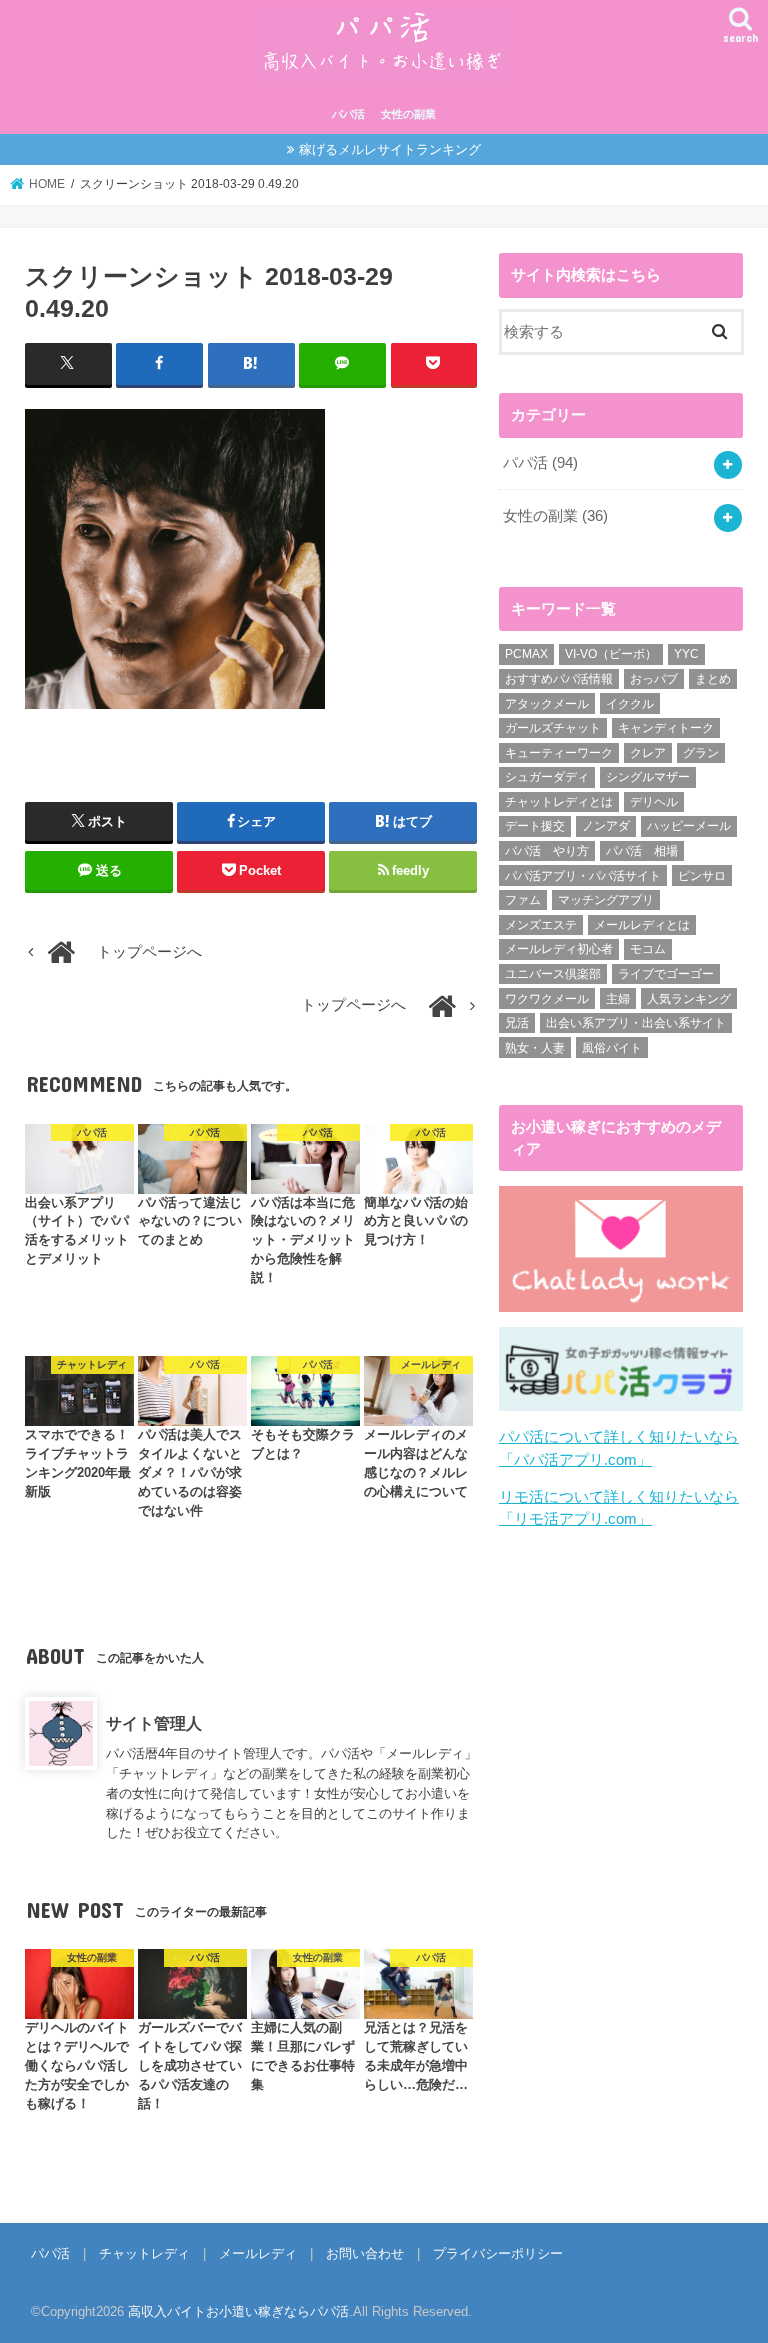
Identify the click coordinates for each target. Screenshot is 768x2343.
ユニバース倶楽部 (553, 974)
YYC (686, 654)
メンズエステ (541, 925)
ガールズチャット (553, 728)
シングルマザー (648, 777)
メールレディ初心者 (559, 949)
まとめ (713, 679)
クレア (648, 753)
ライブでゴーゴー (666, 974)
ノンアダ (606, 826)
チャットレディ (144, 2253)
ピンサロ (702, 876)
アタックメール (547, 704)
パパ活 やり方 (547, 851)
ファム (523, 900)
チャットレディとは (559, 802)
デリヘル (654, 802)
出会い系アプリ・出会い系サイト (636, 1023)
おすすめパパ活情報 (559, 679)
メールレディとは (642, 925)
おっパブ (654, 679)
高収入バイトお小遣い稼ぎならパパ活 (238, 2311)
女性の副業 (408, 114)
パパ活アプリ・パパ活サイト (583, 876)
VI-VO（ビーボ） (611, 654)
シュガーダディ (547, 777)
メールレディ (258, 2253)
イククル (630, 704)
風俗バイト (612, 1048)
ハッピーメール (689, 826)
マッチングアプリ (606, 900)
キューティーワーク (559, 753)
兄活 (517, 1023)
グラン (701, 753)
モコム (648, 949)
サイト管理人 (154, 1723)
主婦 (618, 999)
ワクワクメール (547, 999)
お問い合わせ (365, 2253)
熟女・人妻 (535, 1048)
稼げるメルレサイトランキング (390, 149)
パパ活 (348, 114)
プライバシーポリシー (498, 2253)
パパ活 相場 (642, 851)
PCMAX (526, 654)
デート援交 (535, 826)
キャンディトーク (666, 728)
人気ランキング (689, 999)
